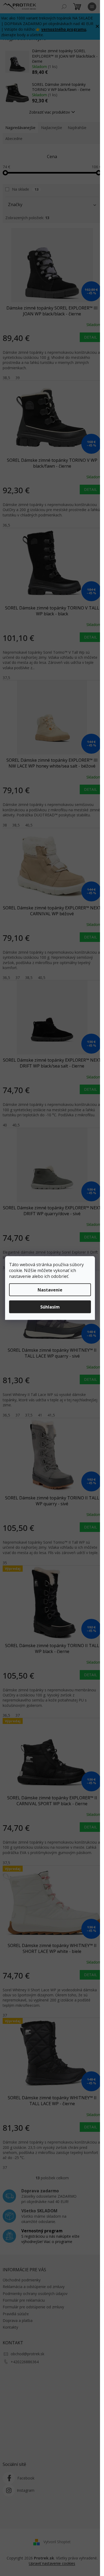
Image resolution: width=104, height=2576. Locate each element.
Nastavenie (50, 1290)
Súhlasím (50, 1307)
